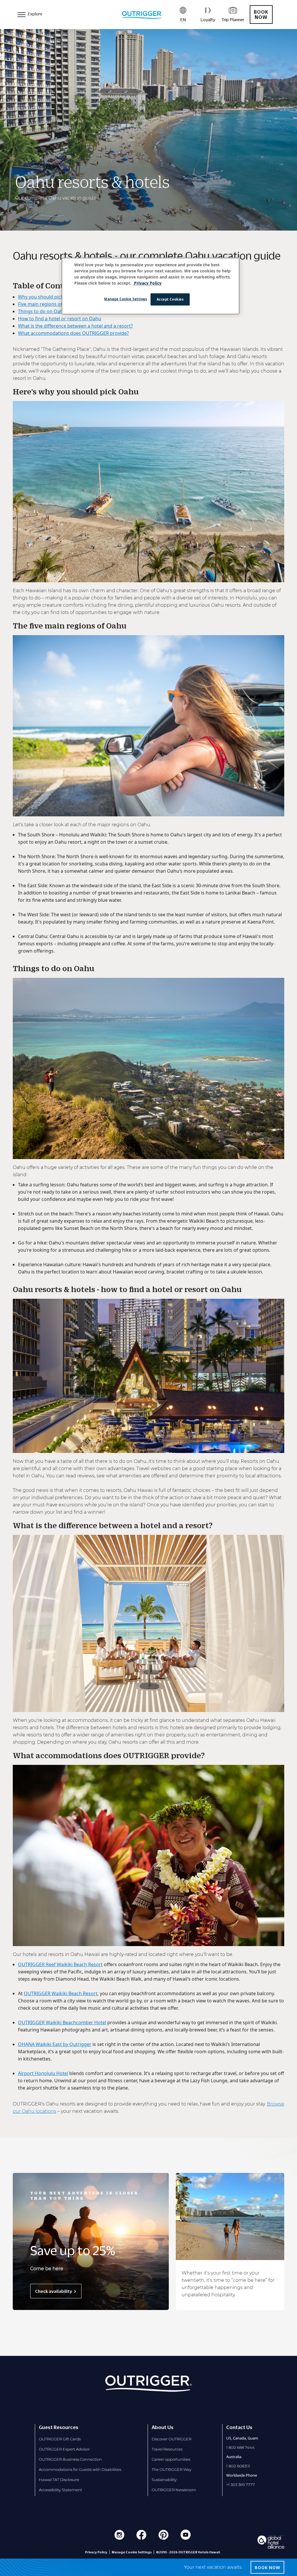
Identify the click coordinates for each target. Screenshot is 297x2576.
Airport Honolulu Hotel (43, 2073)
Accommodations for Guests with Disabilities (80, 2469)
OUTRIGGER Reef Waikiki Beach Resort (60, 1964)
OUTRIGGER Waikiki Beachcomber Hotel (62, 2022)
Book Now (261, 15)
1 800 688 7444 (240, 2447)
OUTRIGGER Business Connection (70, 2459)
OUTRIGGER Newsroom (174, 2490)
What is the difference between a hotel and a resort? (75, 326)
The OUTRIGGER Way (172, 2469)
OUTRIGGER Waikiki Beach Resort (61, 1993)
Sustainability (164, 2480)
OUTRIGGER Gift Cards (60, 2439)
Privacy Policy (96, 2552)
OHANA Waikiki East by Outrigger (55, 2044)
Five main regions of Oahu (47, 304)
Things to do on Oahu (42, 311)
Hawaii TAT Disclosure (59, 2480)
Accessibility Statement (60, 2490)
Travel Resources (167, 2449)
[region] (151, 286)
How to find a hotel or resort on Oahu (60, 319)
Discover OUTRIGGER (172, 2439)
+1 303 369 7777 (241, 2485)
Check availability (54, 2291)
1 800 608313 (238, 2466)
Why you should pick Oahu (47, 297)
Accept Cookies (170, 299)
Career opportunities (171, 2459)
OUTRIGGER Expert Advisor (64, 2449)
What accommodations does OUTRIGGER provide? (73, 333)
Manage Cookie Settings (126, 299)
